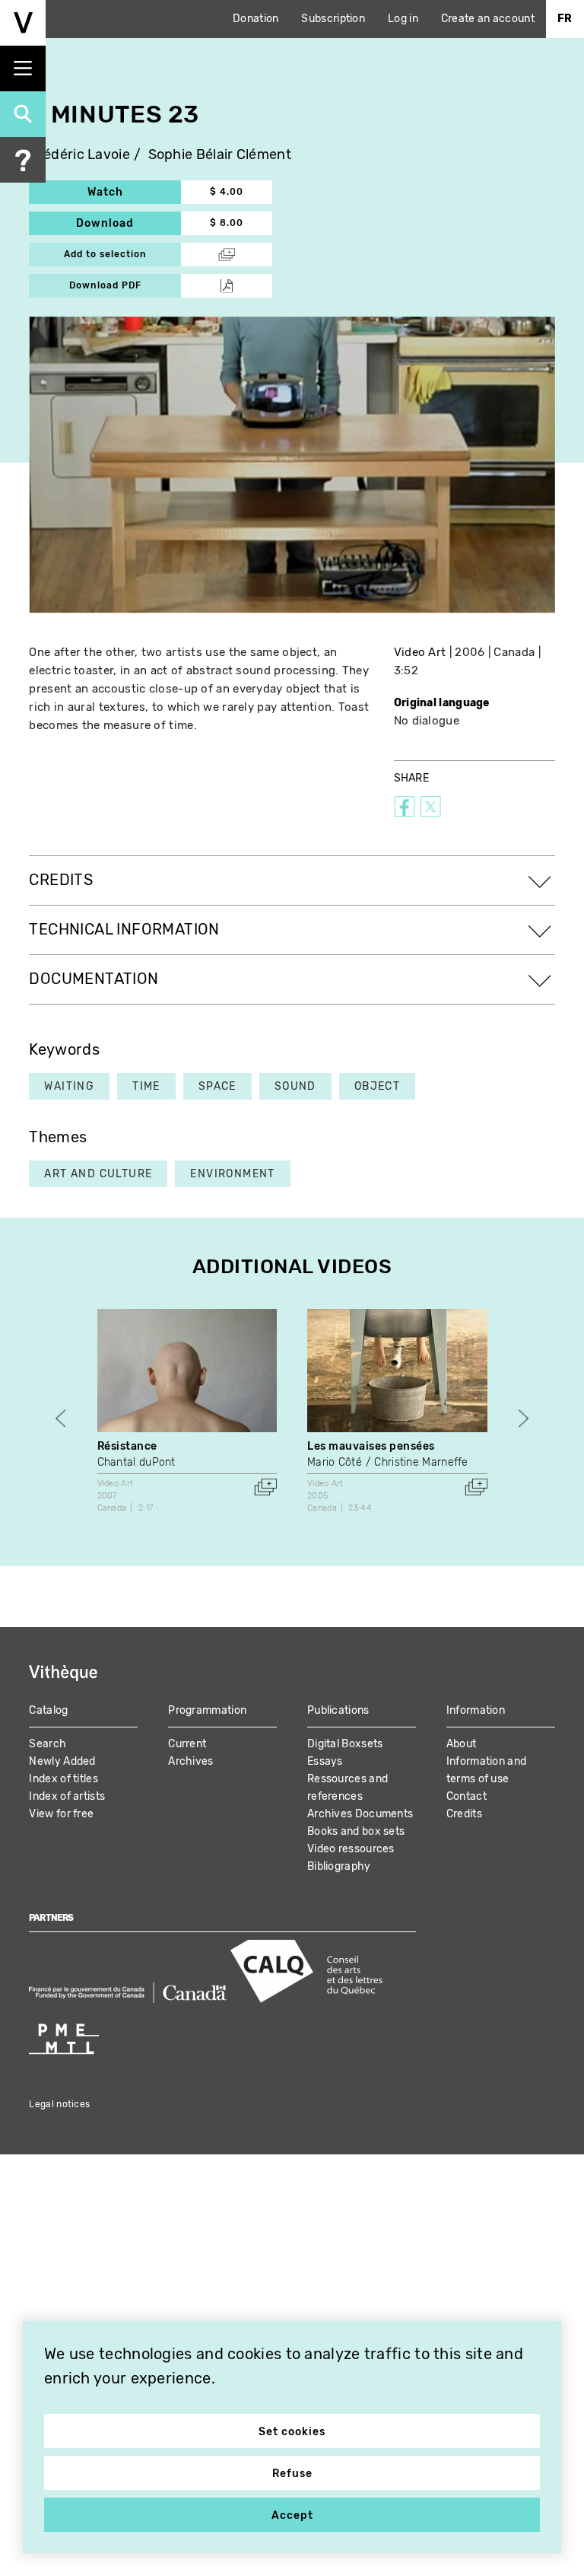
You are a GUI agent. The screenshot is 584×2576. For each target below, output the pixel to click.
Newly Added (62, 1761)
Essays (325, 1761)
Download (129, 223)
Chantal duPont (136, 1462)
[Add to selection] (265, 1487)
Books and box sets (356, 1831)
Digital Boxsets (345, 1744)
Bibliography (339, 1866)
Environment (232, 1174)
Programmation (207, 1710)
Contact (467, 1796)
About (462, 1744)
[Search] (23, 114)
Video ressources (351, 1849)
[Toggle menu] (23, 68)
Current (187, 1744)
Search (48, 1744)
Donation (255, 19)
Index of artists (67, 1796)
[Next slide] (524, 1419)
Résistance (127, 1446)
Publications (338, 1710)
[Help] (23, 160)
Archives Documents (360, 1814)
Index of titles (63, 1779)
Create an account (488, 19)
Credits (464, 1814)
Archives (190, 1761)
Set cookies (292, 2432)
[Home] (23, 23)
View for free (61, 1814)
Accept (292, 2516)
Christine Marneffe (421, 1462)
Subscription (333, 19)
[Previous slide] (60, 1419)
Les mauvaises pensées (371, 1446)
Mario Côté (335, 1462)
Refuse (292, 2474)
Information (476, 1710)
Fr (565, 19)
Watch (134, 192)
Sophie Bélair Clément (220, 155)
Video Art (420, 652)
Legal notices (59, 2104)
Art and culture (98, 1174)
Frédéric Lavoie (79, 155)
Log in (403, 19)
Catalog (48, 1710)
